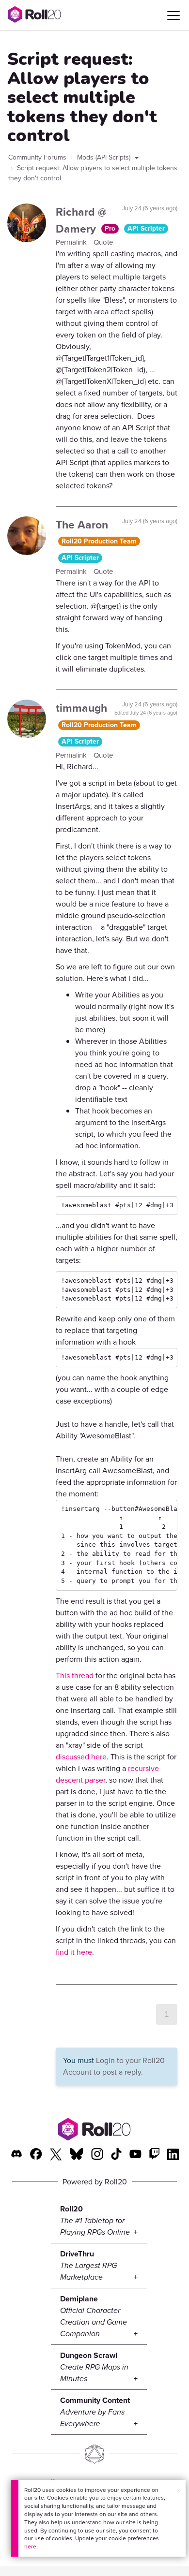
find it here (74, 1952)
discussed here (81, 1757)
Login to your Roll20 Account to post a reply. (114, 2066)
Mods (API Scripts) (105, 157)
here (30, 2547)
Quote (103, 242)
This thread (75, 1676)
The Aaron (82, 525)
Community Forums (37, 157)
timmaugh (81, 708)
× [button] (179, 2491)
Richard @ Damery (81, 220)
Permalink (72, 242)
